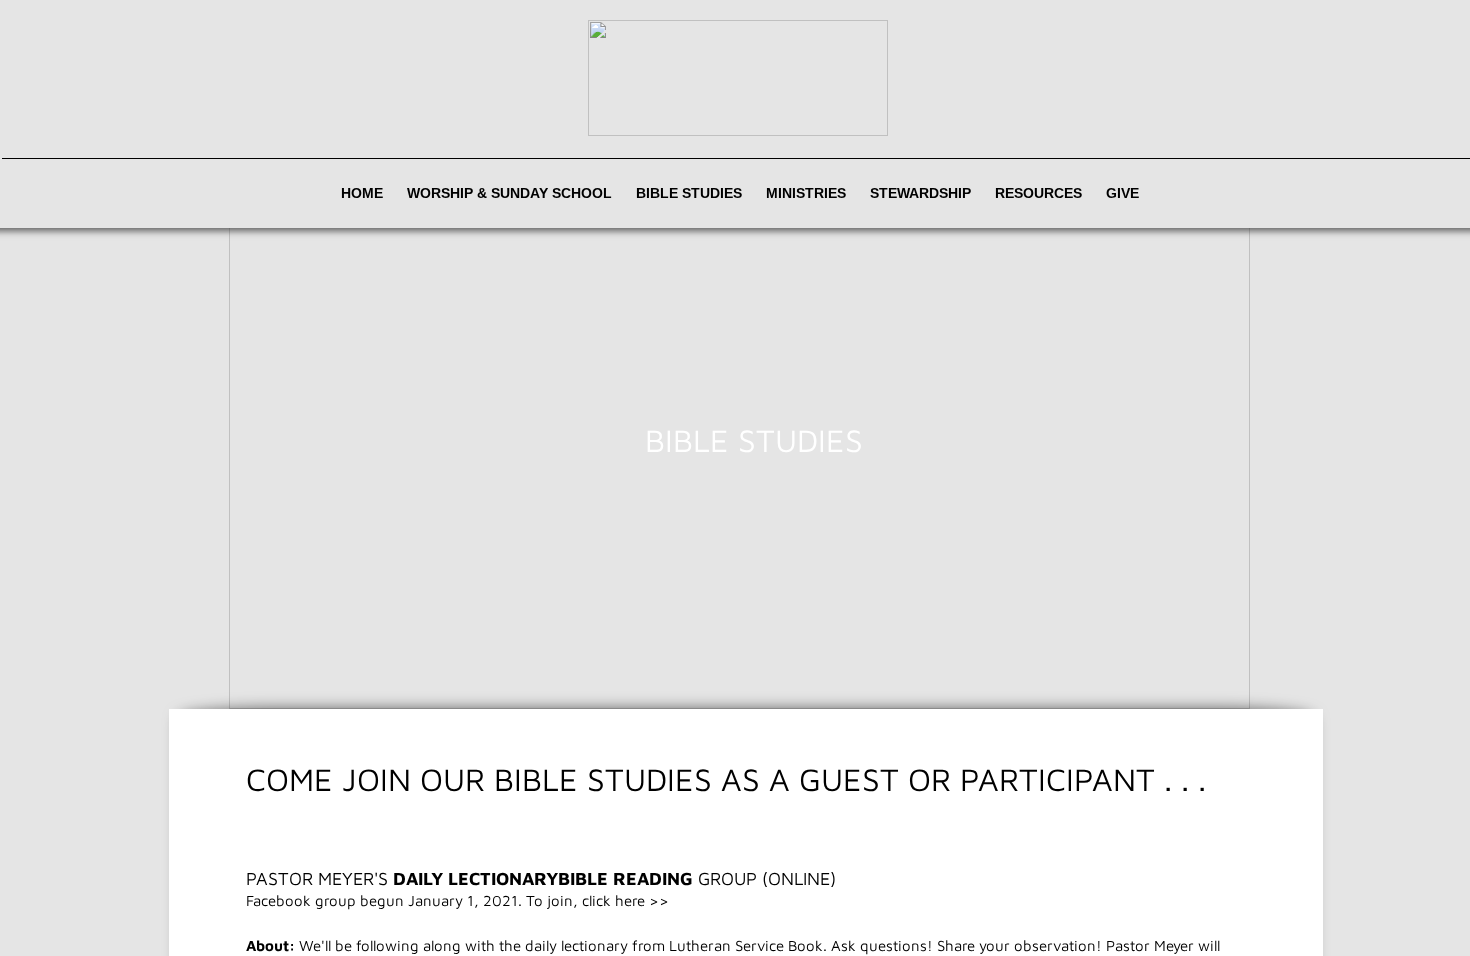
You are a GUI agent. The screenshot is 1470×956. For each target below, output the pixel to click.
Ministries (806, 193)
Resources (1038, 193)
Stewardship (920, 193)
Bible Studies (689, 193)
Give (1122, 193)
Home (362, 193)
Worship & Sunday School (509, 193)
